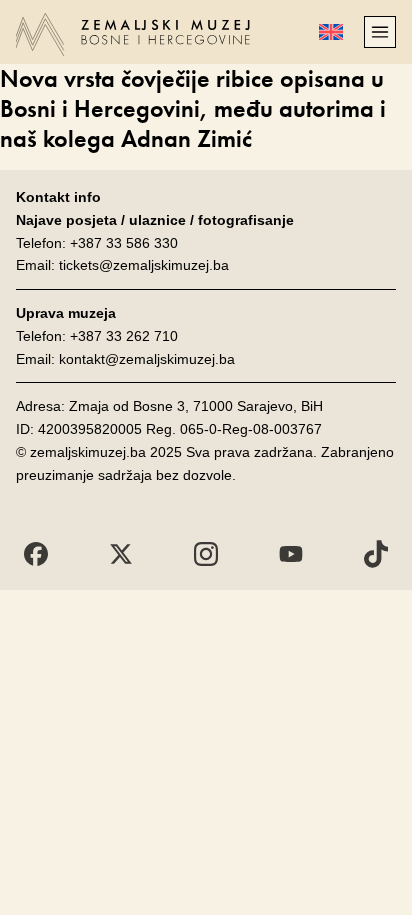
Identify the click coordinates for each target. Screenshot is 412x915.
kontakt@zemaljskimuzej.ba (147, 359)
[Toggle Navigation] (380, 32)
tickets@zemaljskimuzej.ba (144, 265)
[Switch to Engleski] (331, 32)
